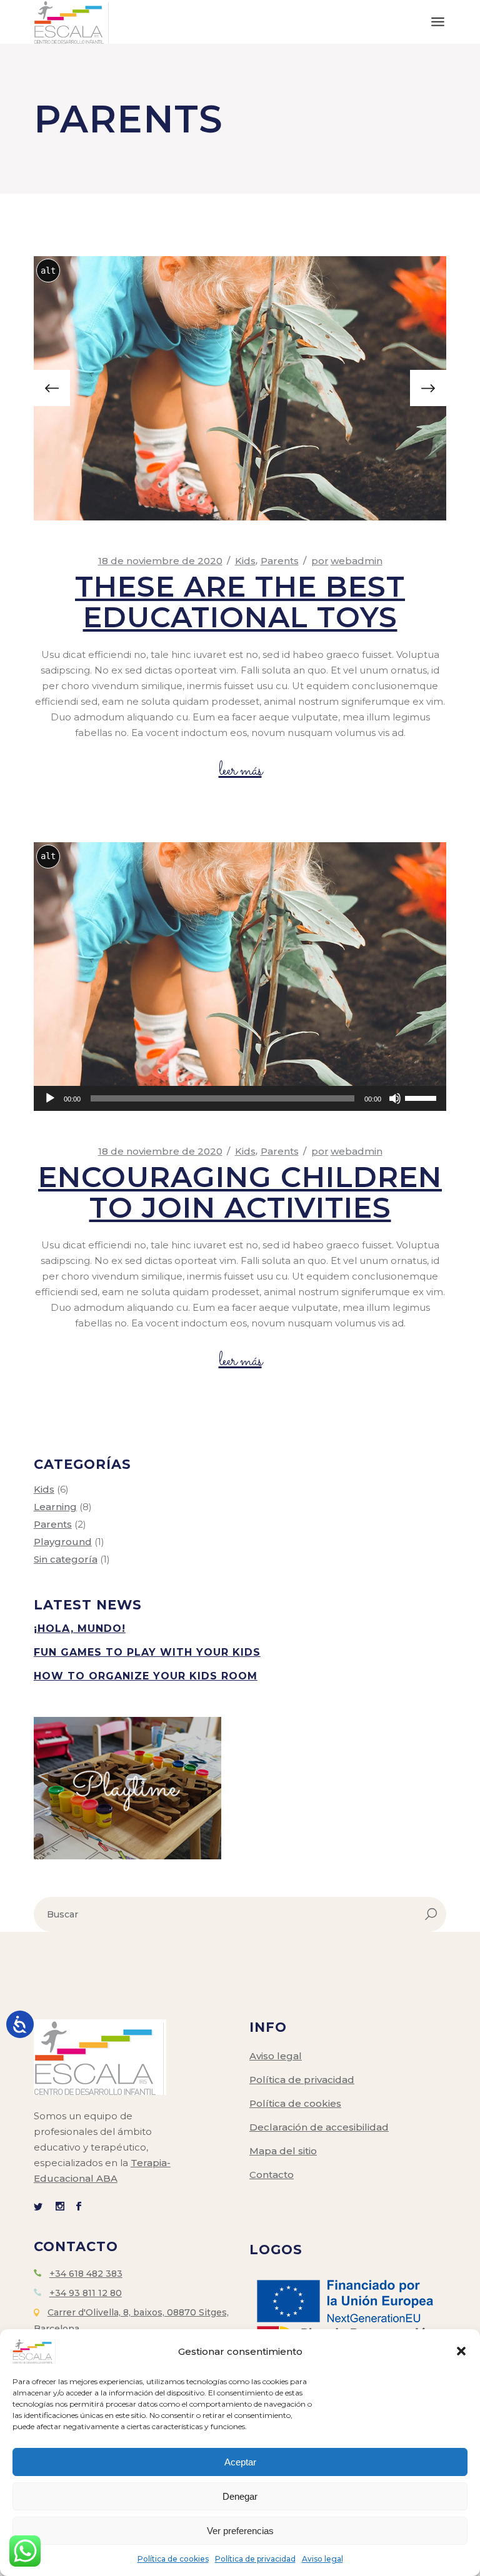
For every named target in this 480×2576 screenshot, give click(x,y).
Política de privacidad (255, 2559)
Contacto (272, 2175)
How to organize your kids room (146, 1676)
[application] (240, 1098)
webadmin (347, 561)
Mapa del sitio (283, 2151)
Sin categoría (66, 1559)
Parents (280, 561)
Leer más (240, 771)
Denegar (240, 2496)
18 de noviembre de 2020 (160, 561)
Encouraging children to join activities (240, 1192)
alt (48, 271)
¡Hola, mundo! (80, 1629)
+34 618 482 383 (86, 2274)
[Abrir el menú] (438, 22)
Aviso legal (322, 2559)
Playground (63, 1542)
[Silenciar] (395, 1098)
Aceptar (240, 2462)
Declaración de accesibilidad (319, 2127)
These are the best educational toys (240, 602)
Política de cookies (173, 2559)
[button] (461, 2351)
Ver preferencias (240, 2531)
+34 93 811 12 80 (86, 2293)
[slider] (422, 1097)
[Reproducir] (50, 1098)
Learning (55, 1507)
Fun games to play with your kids (147, 1652)
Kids (245, 561)
